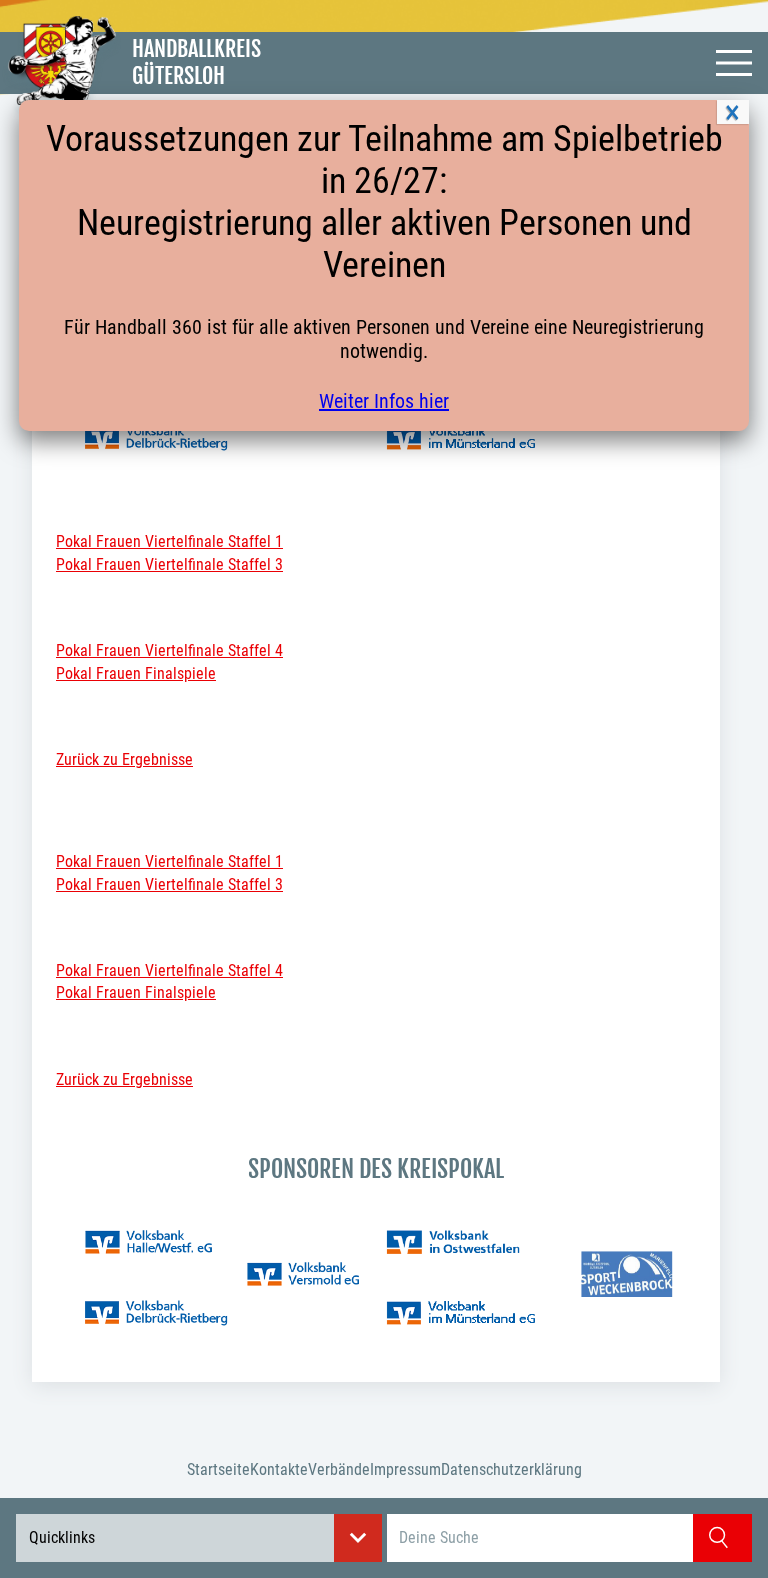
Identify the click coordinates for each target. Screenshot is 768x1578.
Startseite (218, 1469)
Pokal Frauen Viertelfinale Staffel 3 (169, 564)
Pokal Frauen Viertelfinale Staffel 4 (169, 650)
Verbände (339, 1469)
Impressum (405, 1469)
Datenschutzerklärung (511, 1469)
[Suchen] (722, 1538)
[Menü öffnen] (734, 63)
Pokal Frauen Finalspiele (136, 673)
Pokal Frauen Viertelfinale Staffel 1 (169, 541)
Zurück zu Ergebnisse (124, 759)
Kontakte (279, 1469)
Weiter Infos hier (384, 401)
